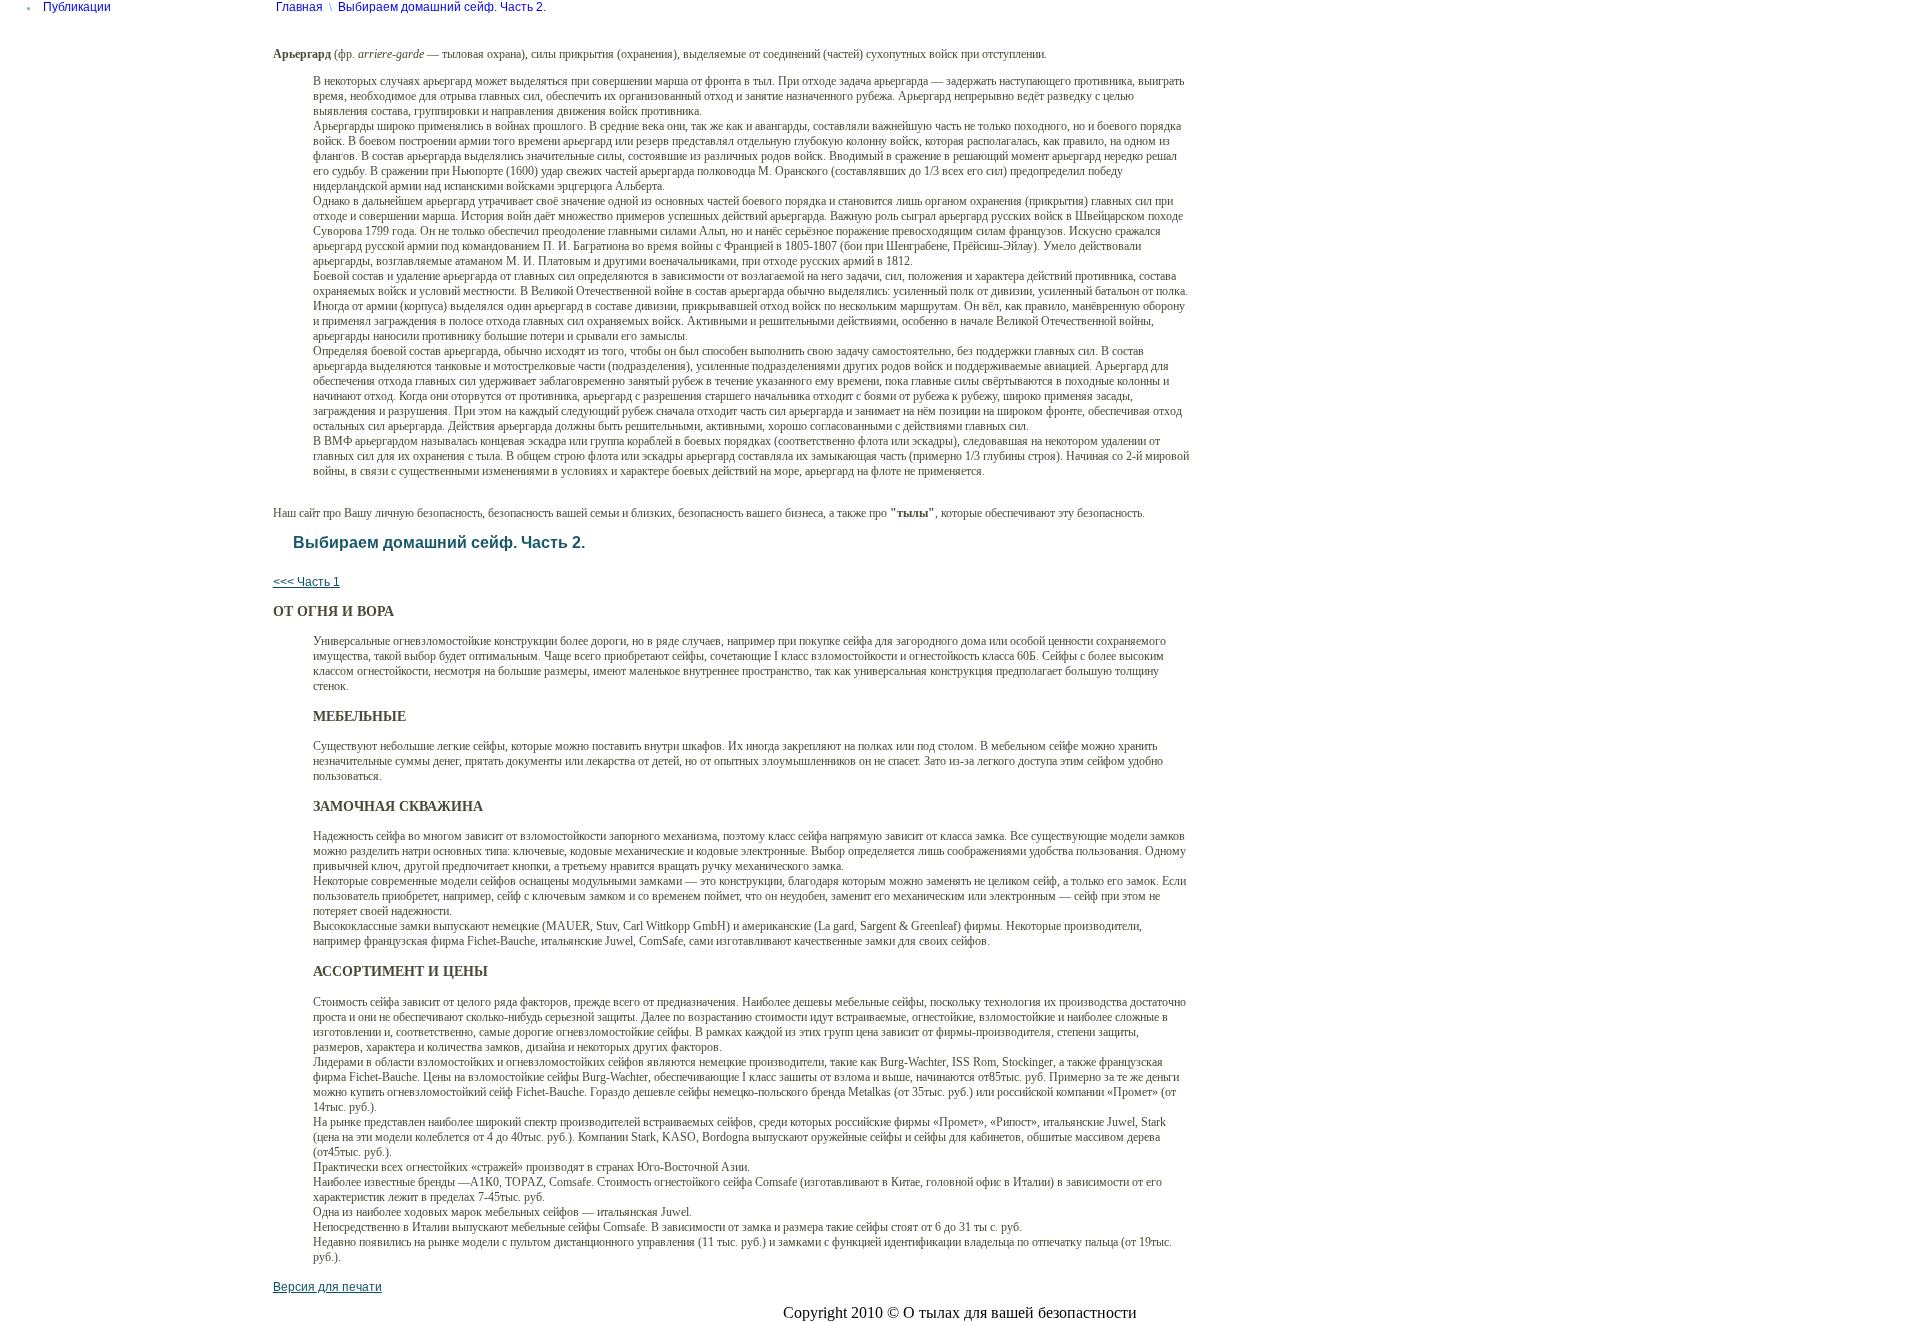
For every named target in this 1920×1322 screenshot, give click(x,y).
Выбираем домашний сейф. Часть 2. (442, 7)
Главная (299, 7)
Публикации (77, 7)
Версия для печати (327, 1287)
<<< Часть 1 (306, 582)
